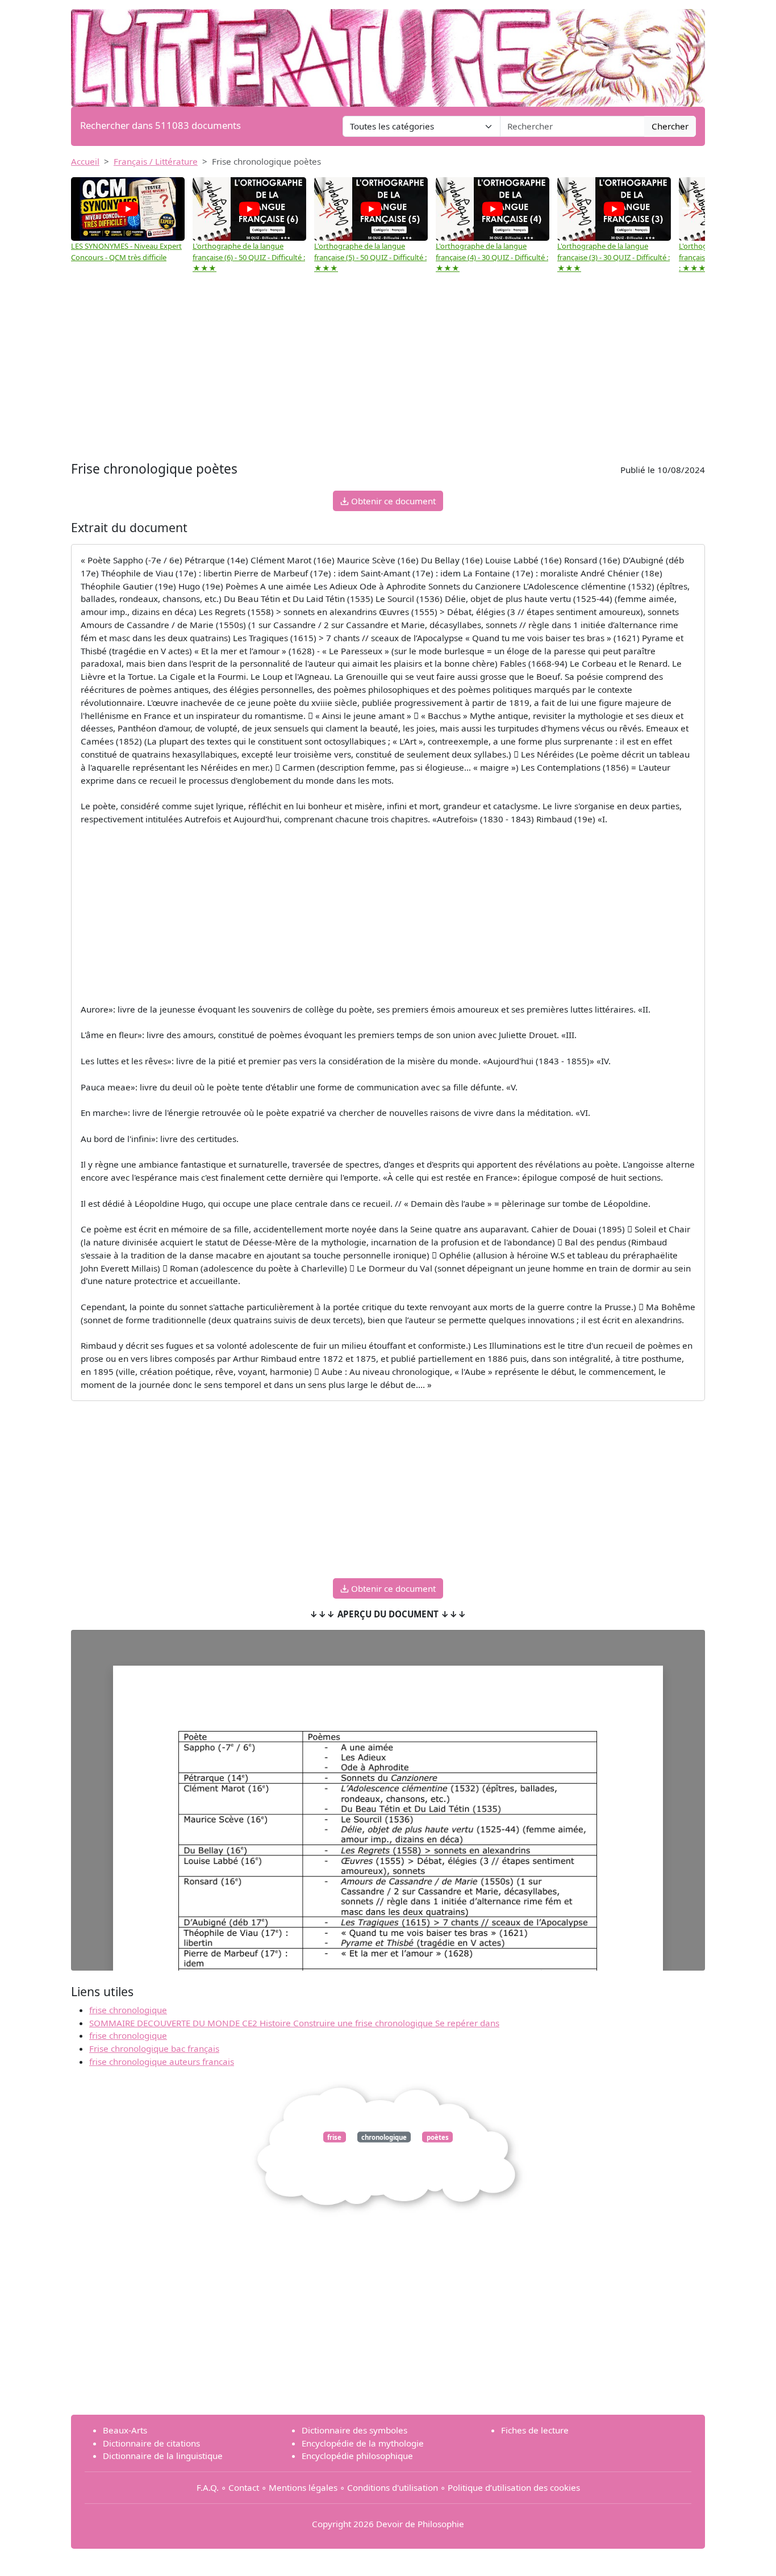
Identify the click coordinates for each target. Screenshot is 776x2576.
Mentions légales (303, 2487)
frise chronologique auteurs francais (162, 2061)
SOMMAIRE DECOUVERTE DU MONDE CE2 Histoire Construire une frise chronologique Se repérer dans (294, 2023)
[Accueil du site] (388, 52)
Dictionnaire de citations (151, 2443)
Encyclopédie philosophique (357, 2456)
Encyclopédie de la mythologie (363, 2443)
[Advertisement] (388, 373)
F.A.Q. (208, 2487)
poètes (438, 2137)
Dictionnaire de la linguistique (163, 2456)
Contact (244, 2487)
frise (334, 2137)
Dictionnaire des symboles (354, 2430)
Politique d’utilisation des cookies (514, 2487)
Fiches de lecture (535, 2430)
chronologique (384, 2137)
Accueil (85, 161)
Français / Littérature (156, 161)
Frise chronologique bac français (154, 2048)
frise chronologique (128, 2010)
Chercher (670, 126)
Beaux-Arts (125, 2430)
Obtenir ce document (392, 501)
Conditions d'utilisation (393, 2487)
